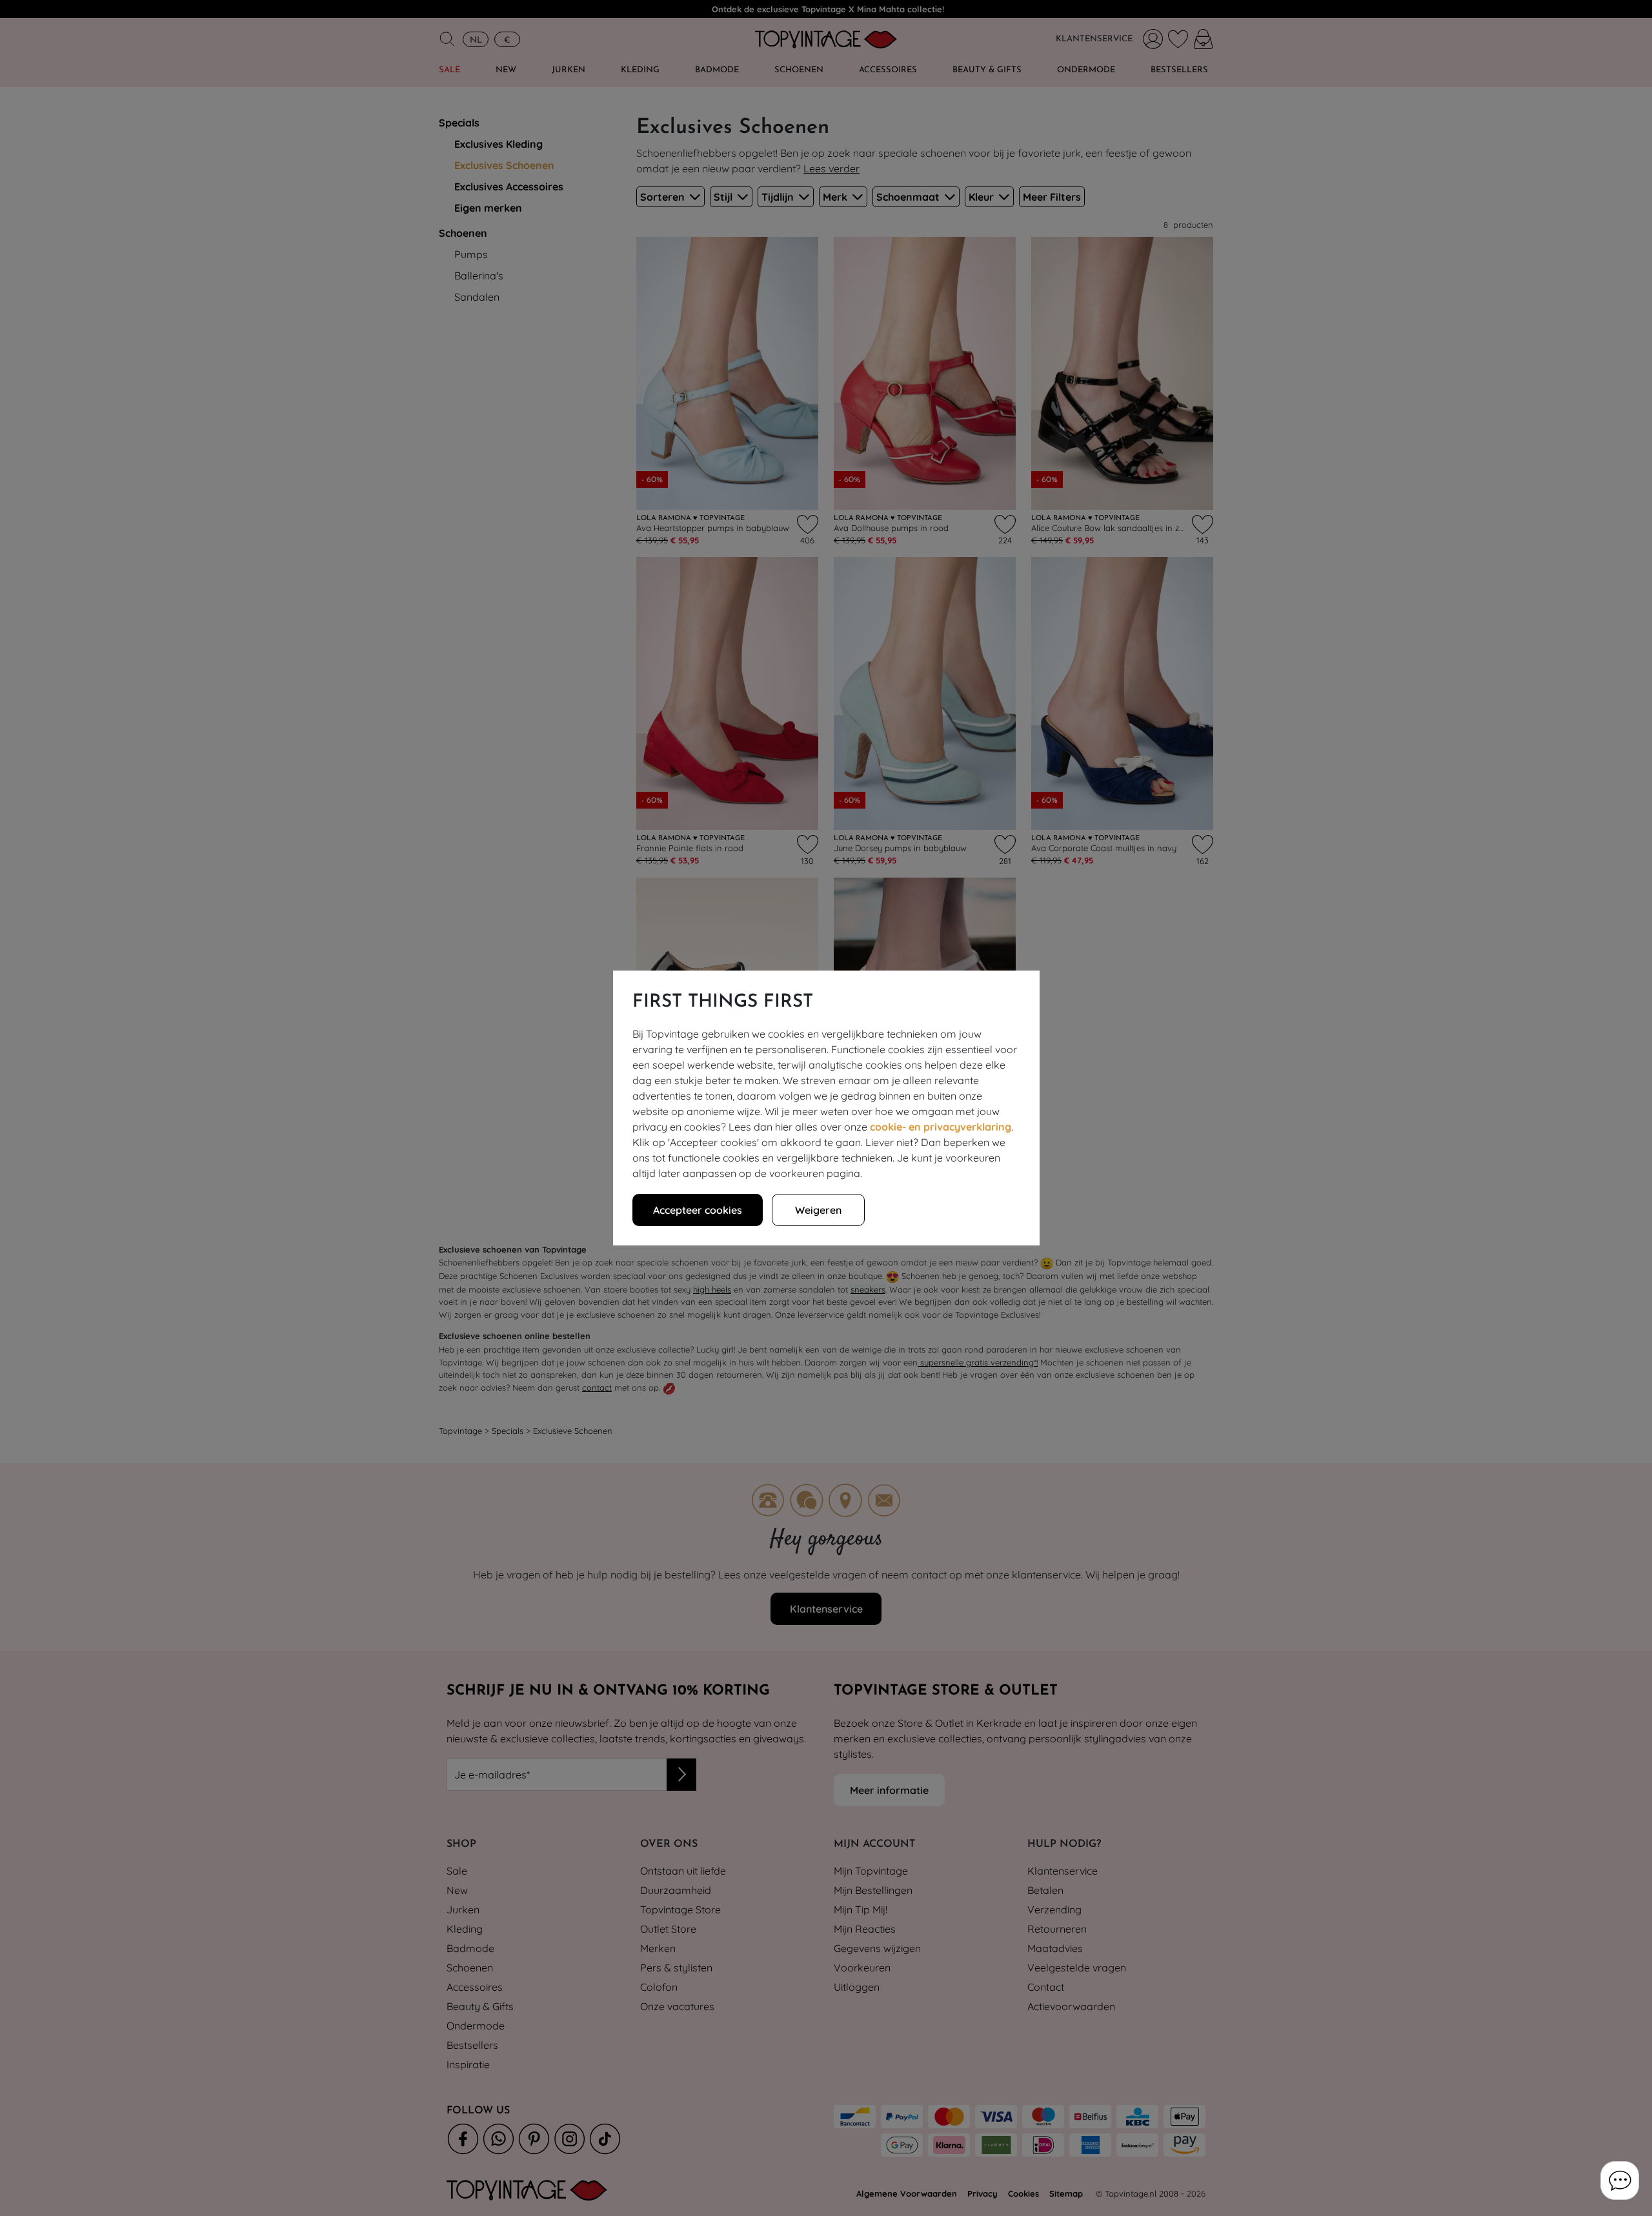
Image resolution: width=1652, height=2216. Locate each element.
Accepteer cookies (698, 1210)
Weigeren (818, 1210)
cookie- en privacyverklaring (941, 1127)
